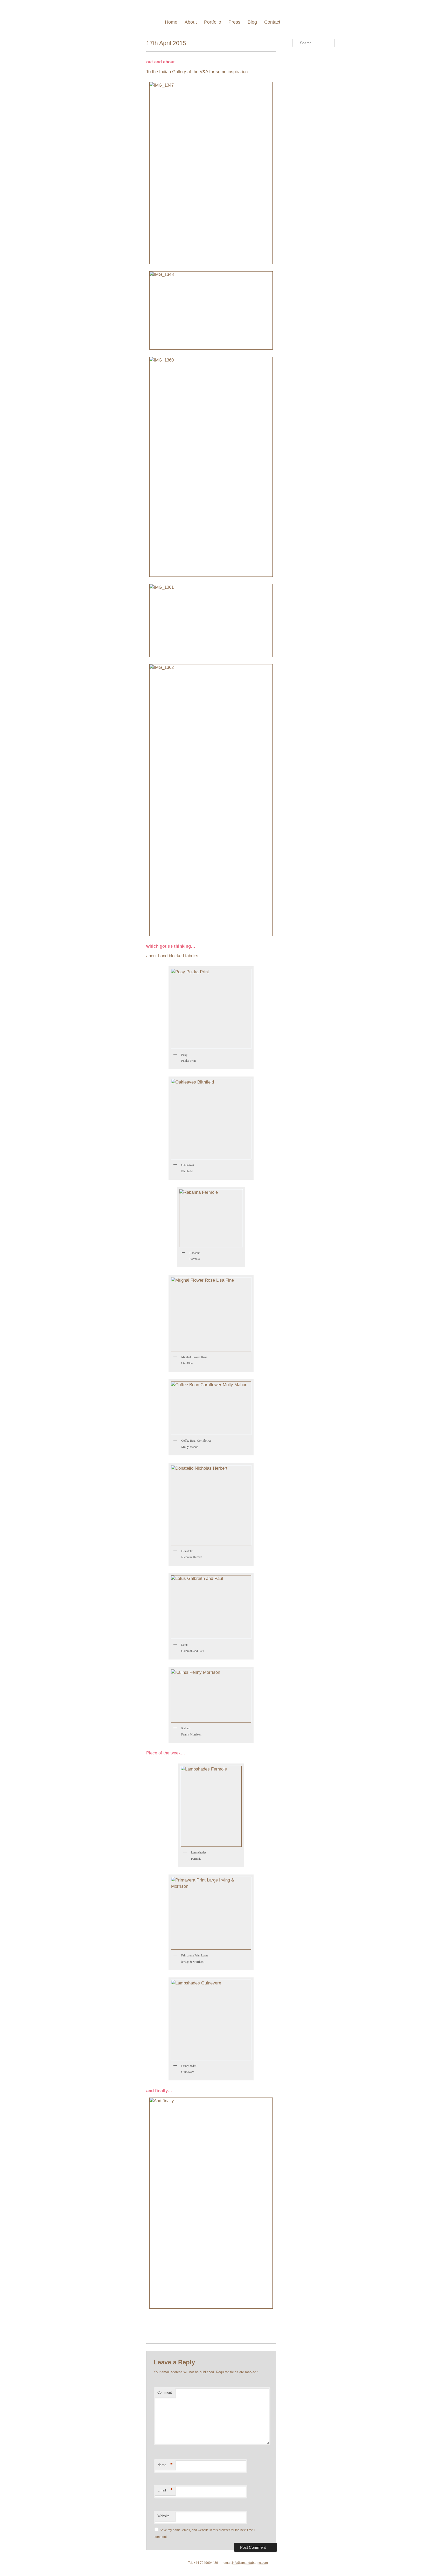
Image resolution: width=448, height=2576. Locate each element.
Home (171, 22)
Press (234, 22)
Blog (252, 22)
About (191, 22)
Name (165, 2465)
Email (165, 2490)
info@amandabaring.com (250, 2563)
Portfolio (213, 22)
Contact (272, 22)
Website (163, 2516)
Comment (165, 2393)
